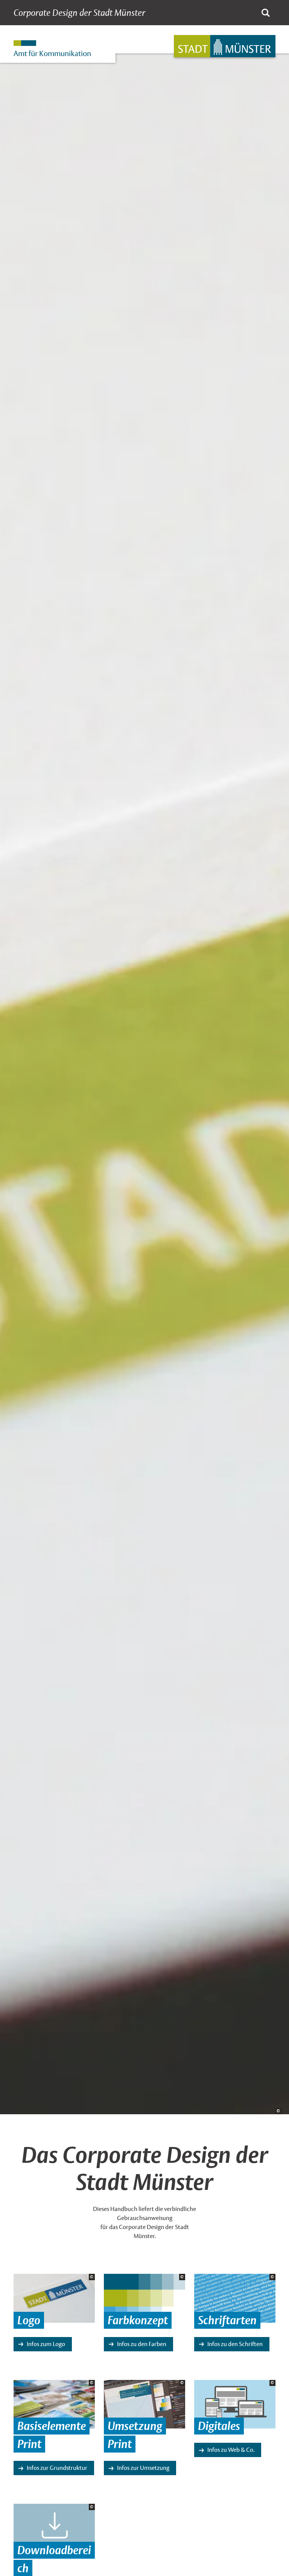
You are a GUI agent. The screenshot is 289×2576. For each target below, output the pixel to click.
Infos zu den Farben (142, 2344)
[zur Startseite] (225, 46)
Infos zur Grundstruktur (57, 2468)
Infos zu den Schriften (235, 2344)
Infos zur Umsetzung (143, 2468)
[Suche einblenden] (266, 13)
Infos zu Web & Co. (231, 2450)
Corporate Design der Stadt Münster (79, 13)
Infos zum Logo (46, 2344)
